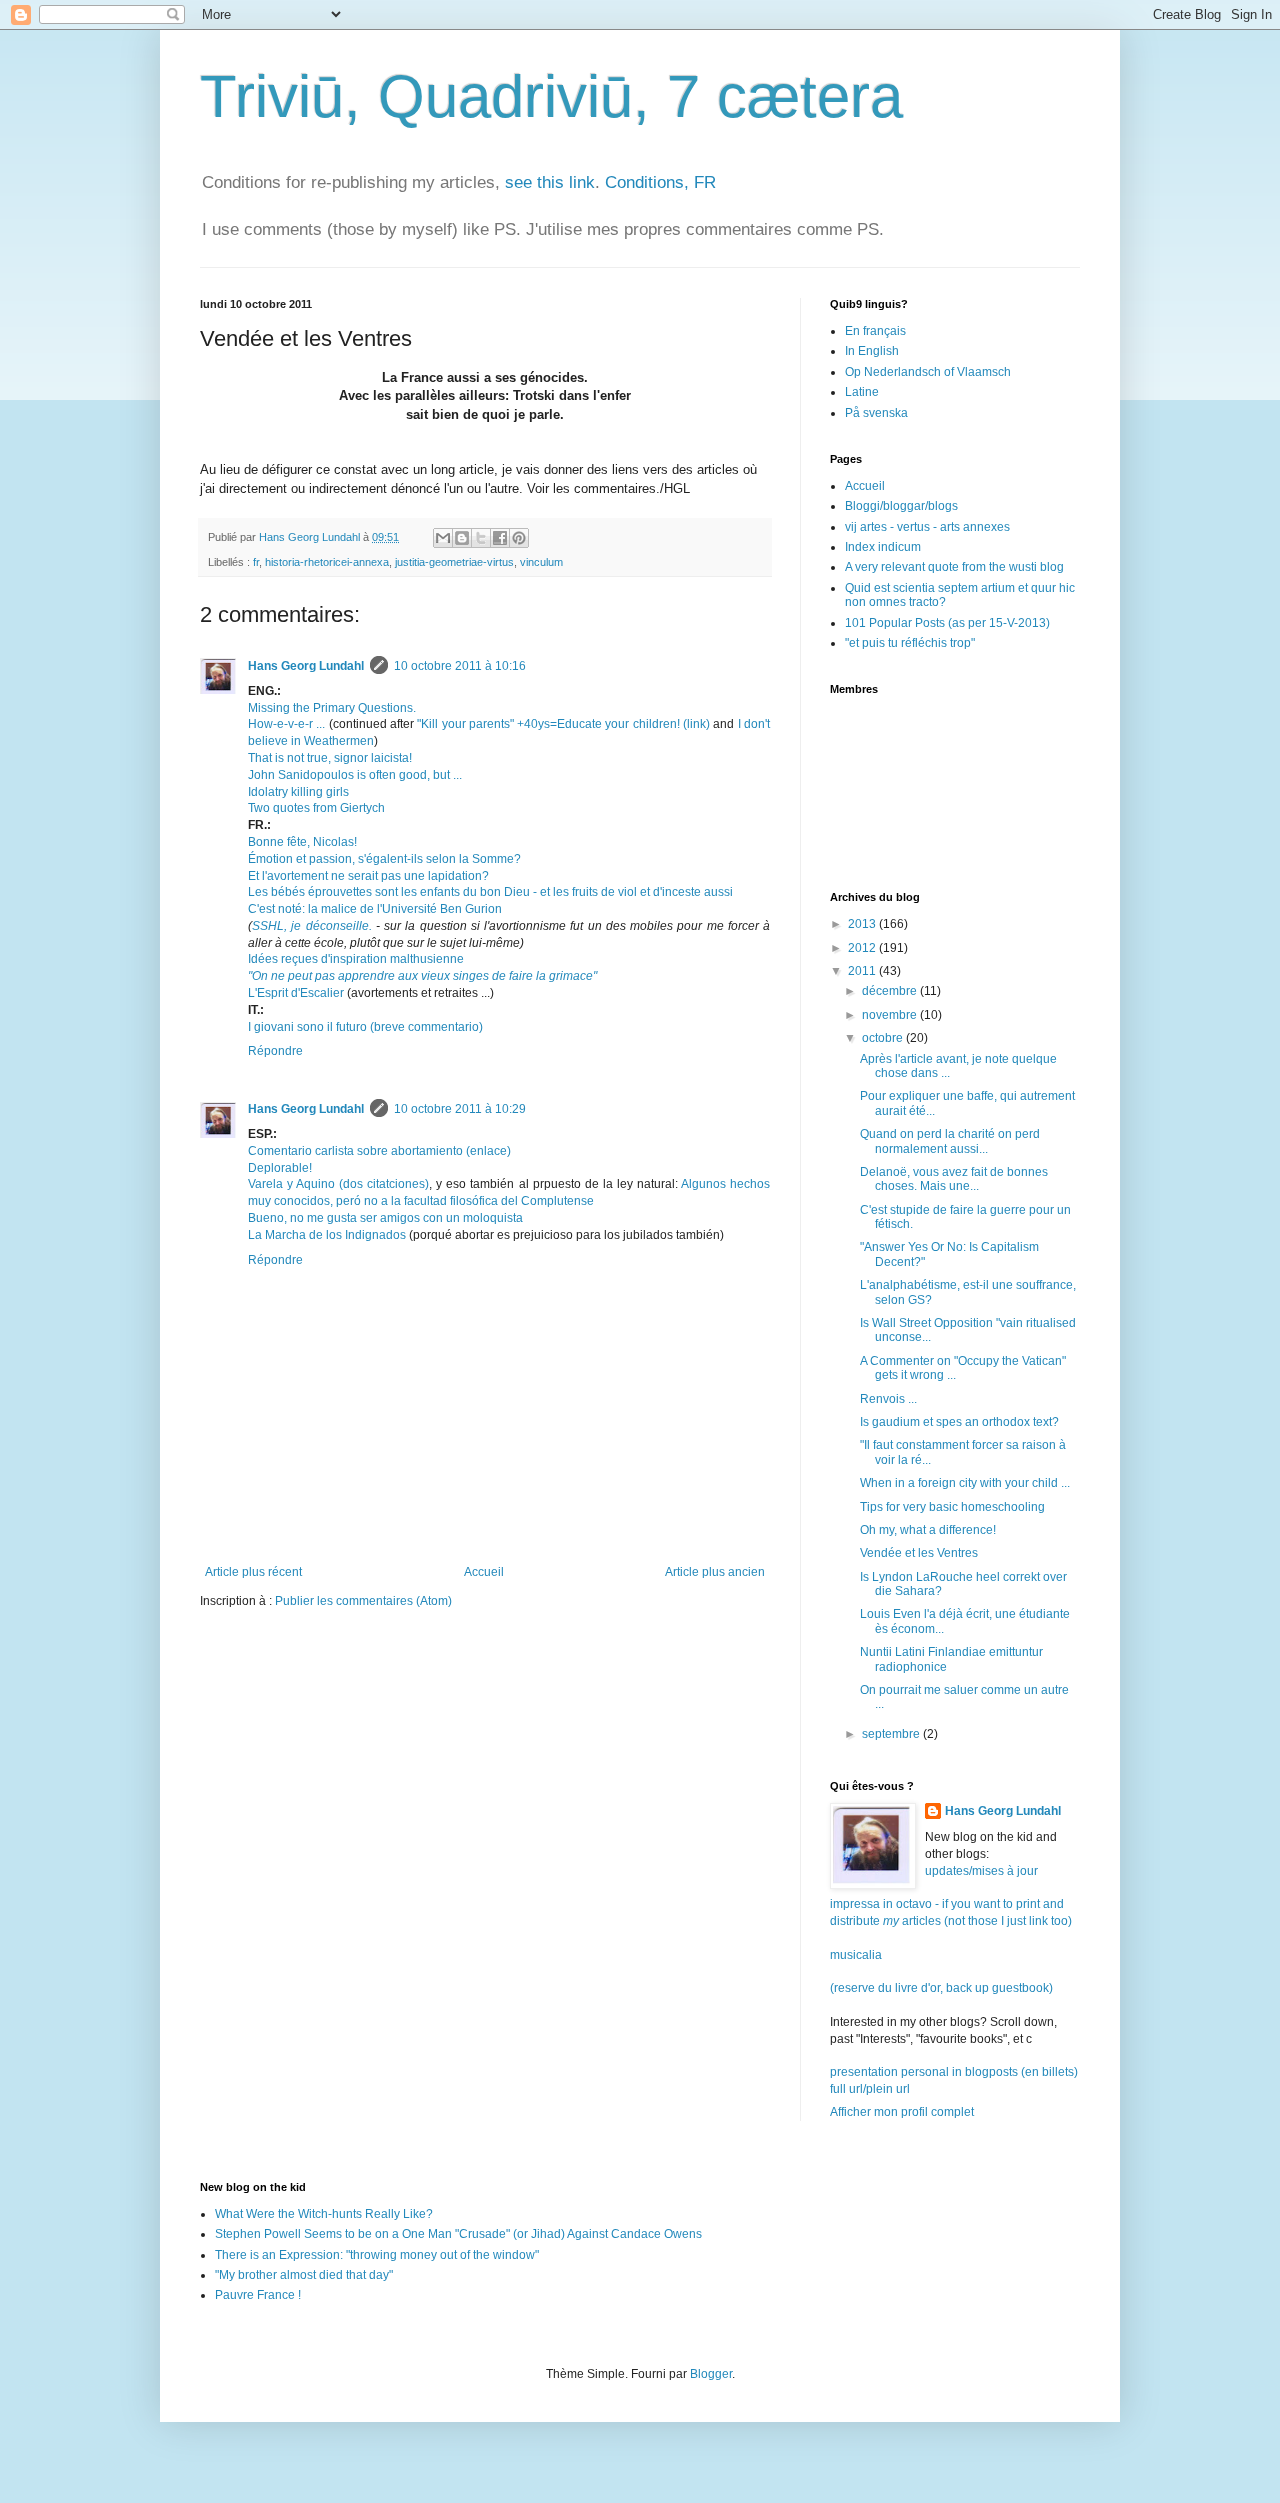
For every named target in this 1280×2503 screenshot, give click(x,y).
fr (256, 562)
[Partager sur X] (481, 538)
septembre (892, 1734)
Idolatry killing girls (298, 792)
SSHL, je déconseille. (312, 926)
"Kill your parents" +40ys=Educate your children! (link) (563, 724)
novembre (891, 1015)
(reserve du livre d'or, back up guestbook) (941, 1988)
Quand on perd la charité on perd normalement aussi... (950, 1141)
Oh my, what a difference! (928, 1530)
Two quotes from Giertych (316, 808)
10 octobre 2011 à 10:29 (460, 1109)
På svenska (876, 413)
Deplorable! (280, 1168)
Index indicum (883, 547)
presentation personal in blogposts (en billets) (954, 2072)
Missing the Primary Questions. (332, 708)
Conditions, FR (660, 182)
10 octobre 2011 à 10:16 (460, 666)
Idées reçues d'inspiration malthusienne (356, 959)
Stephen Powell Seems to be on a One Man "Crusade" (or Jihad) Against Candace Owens (458, 2234)
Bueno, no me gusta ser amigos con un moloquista (385, 1218)
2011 (863, 971)
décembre (891, 991)
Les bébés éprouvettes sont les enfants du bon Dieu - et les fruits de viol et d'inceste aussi (490, 892)
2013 (863, 924)
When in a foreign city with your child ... (965, 1483)
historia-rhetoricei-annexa (327, 562)
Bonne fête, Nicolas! (302, 842)
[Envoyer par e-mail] (443, 538)
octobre (884, 1038)
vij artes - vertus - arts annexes (927, 527)
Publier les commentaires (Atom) (363, 1601)
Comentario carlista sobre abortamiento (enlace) (379, 1151)
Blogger (711, 2374)
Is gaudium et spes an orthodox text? (959, 1422)
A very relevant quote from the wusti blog (954, 567)
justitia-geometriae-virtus (454, 562)
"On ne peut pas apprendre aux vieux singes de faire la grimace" (422, 976)
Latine (862, 392)
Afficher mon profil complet (902, 2112)
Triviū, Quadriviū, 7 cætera (551, 96)
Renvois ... (888, 1399)
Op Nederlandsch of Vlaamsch (928, 372)
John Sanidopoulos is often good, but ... (355, 775)
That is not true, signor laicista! (330, 758)
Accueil (484, 1572)
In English (872, 351)
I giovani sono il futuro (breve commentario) (365, 1027)
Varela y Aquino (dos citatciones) (338, 1184)
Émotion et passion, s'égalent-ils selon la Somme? (384, 859)
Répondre (275, 1051)
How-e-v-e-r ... (286, 724)
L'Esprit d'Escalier (296, 993)
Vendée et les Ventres (919, 1553)
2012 (863, 948)
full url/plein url (870, 2089)
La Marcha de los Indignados (327, 1235)
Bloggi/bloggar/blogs (901, 506)
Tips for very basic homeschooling (952, 1507)
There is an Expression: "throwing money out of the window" (377, 2255)
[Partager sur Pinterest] (519, 538)
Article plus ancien (715, 1572)
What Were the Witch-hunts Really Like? (324, 2214)
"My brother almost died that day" (304, 2275)
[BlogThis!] (462, 538)
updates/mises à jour (981, 1871)
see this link (550, 182)
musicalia (856, 1955)
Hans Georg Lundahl (306, 666)
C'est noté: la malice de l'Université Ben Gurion (375, 909)
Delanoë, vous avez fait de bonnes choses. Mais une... (954, 1179)
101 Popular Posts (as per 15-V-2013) (947, 623)
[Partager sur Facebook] (500, 538)
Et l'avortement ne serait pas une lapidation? (368, 876)
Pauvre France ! (258, 2295)
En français (875, 331)
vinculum (541, 562)
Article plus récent (253, 1572)
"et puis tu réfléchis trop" (910, 643)
